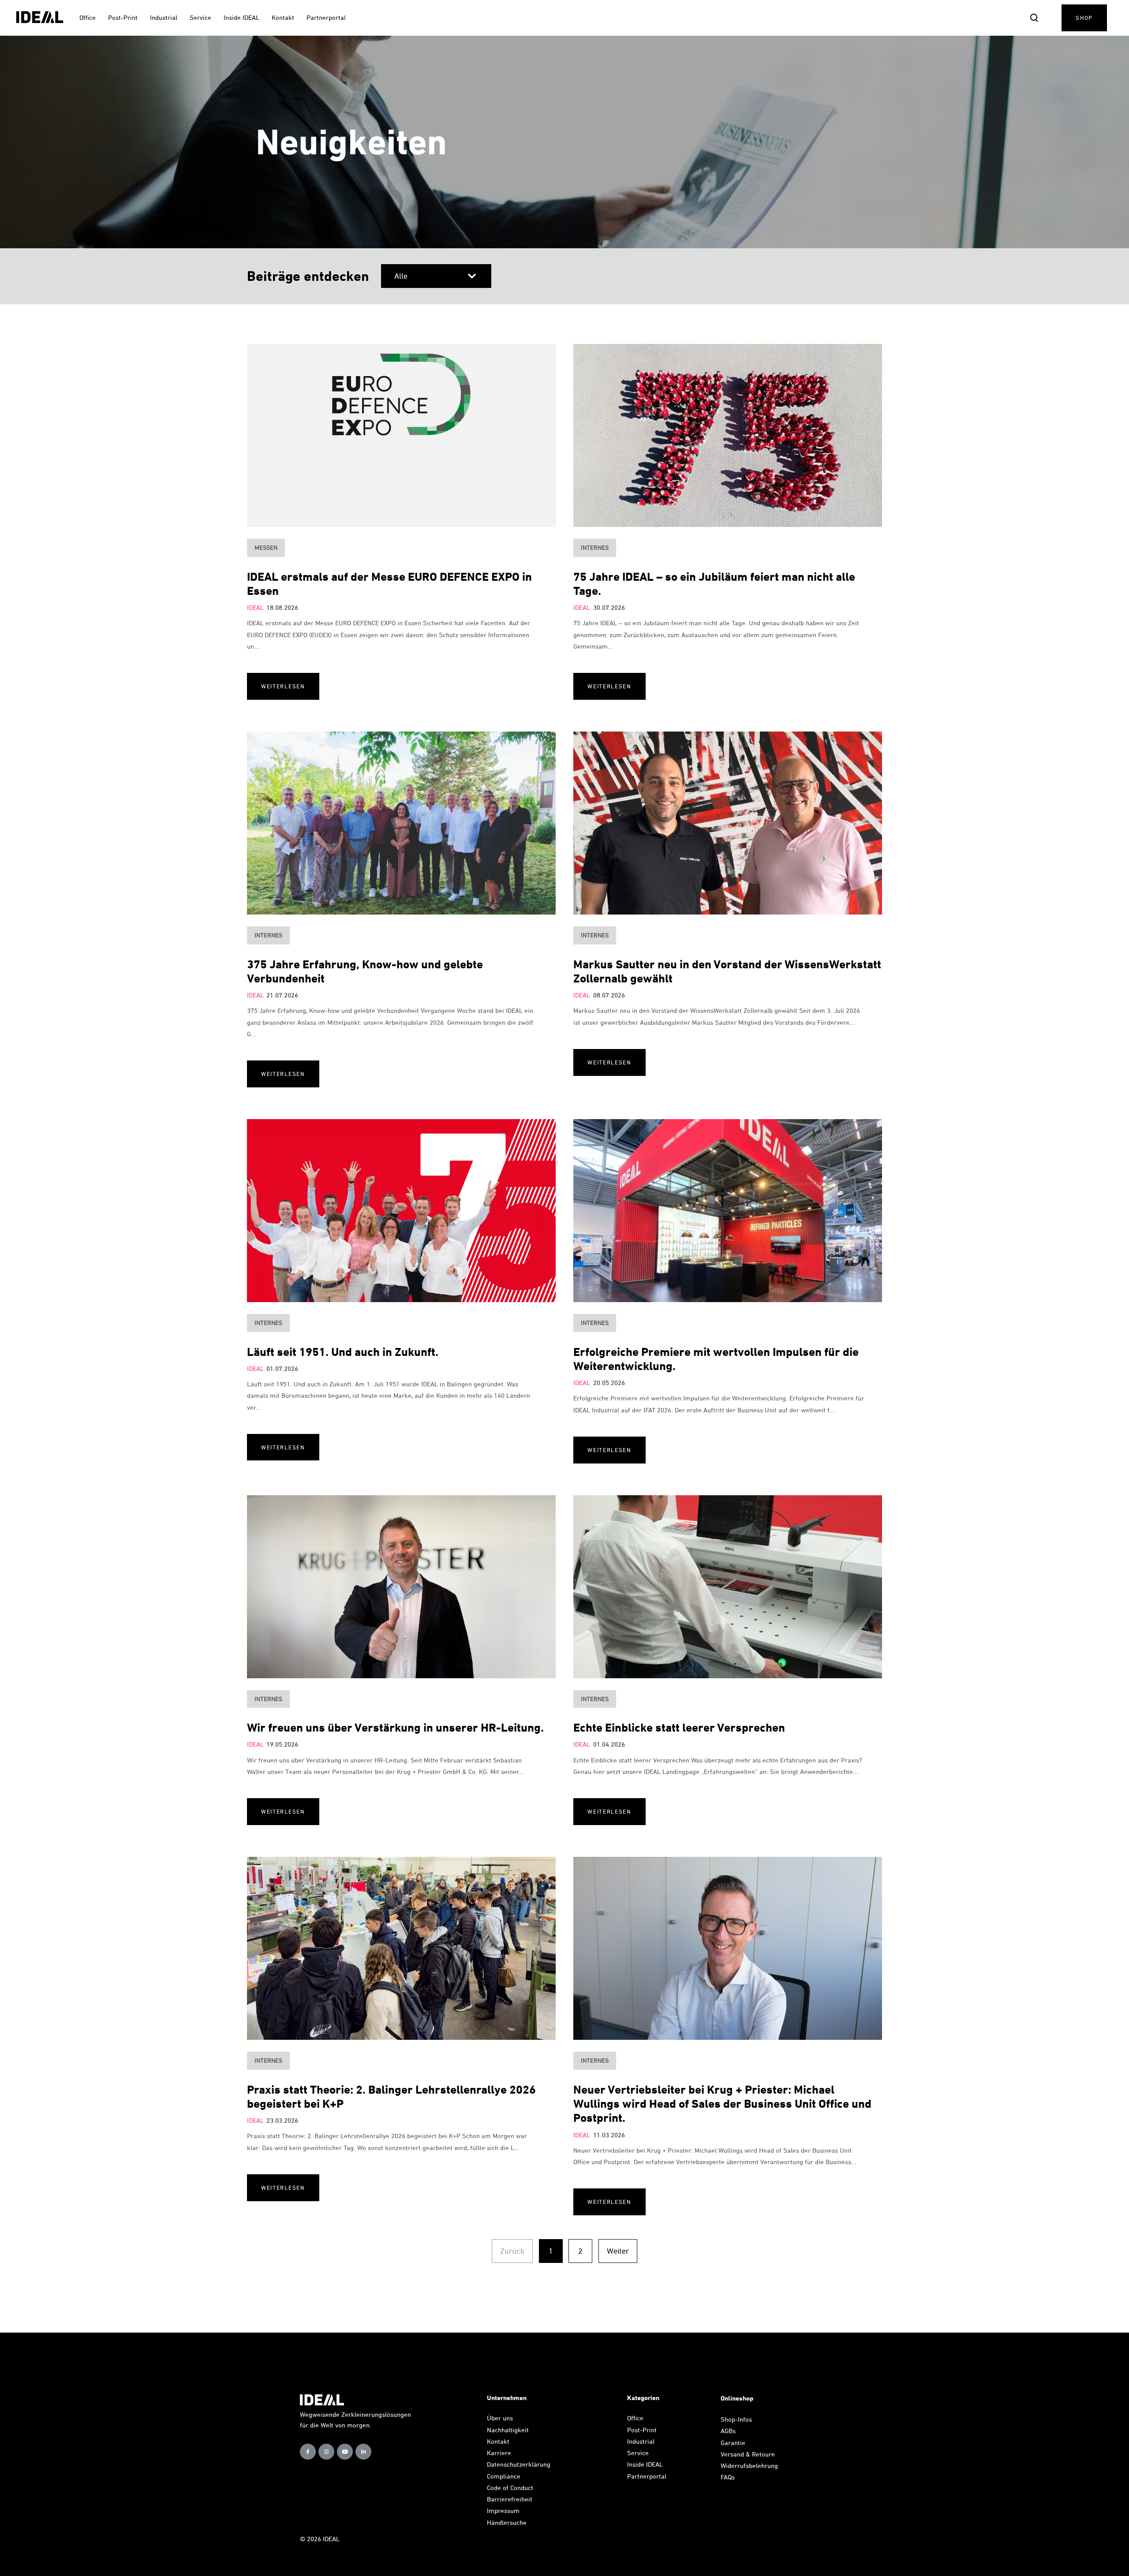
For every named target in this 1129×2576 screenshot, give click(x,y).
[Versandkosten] (778, 2454)
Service (638, 2453)
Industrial (641, 2441)
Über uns (500, 2418)
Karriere (499, 2453)
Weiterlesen (283, 686)
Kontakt (498, 2441)
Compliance (504, 2476)
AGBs (728, 2431)
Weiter (618, 2251)
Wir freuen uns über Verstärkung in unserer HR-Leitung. (395, 1727)
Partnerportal (648, 2476)
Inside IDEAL (645, 2464)
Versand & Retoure (749, 2454)
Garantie (733, 2443)
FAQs (728, 2477)
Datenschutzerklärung (519, 2464)
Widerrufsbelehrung (749, 2466)
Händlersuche (507, 2522)
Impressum (503, 2511)
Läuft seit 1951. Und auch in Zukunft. (343, 1352)
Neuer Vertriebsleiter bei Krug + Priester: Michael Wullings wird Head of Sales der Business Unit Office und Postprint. (722, 2104)
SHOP (1084, 18)
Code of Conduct (510, 2488)
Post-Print (642, 2430)
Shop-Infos (736, 2419)
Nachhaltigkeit (508, 2430)
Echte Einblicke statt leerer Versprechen (679, 1727)
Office (635, 2418)
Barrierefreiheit (510, 2499)
